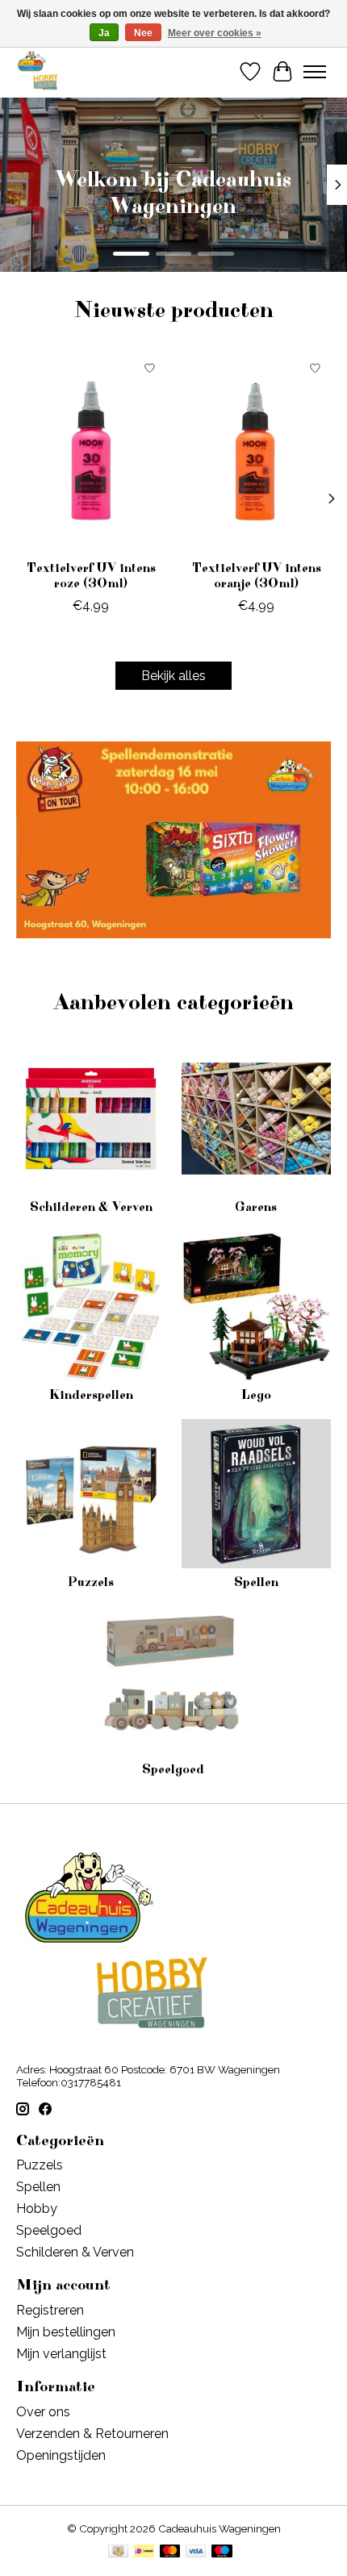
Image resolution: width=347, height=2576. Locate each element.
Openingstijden (61, 2455)
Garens (256, 1207)
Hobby (37, 2209)
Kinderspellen (91, 1395)
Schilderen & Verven (91, 1207)
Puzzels (91, 1582)
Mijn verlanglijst (61, 2354)
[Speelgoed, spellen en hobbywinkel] (38, 71)
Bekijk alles (173, 676)
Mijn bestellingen (66, 2332)
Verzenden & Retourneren (92, 2434)
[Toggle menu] (315, 72)
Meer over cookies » (215, 33)
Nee (143, 33)
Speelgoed (173, 1769)
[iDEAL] (144, 2552)
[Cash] (118, 2552)
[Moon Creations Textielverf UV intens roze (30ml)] (91, 452)
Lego (256, 1395)
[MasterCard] (170, 2552)
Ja (104, 33)
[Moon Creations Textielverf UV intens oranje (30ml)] (256, 452)
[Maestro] (222, 2552)
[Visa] (196, 2552)
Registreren (50, 2310)
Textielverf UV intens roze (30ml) (91, 576)
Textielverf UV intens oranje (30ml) (257, 576)
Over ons (43, 2412)
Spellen (256, 1582)
